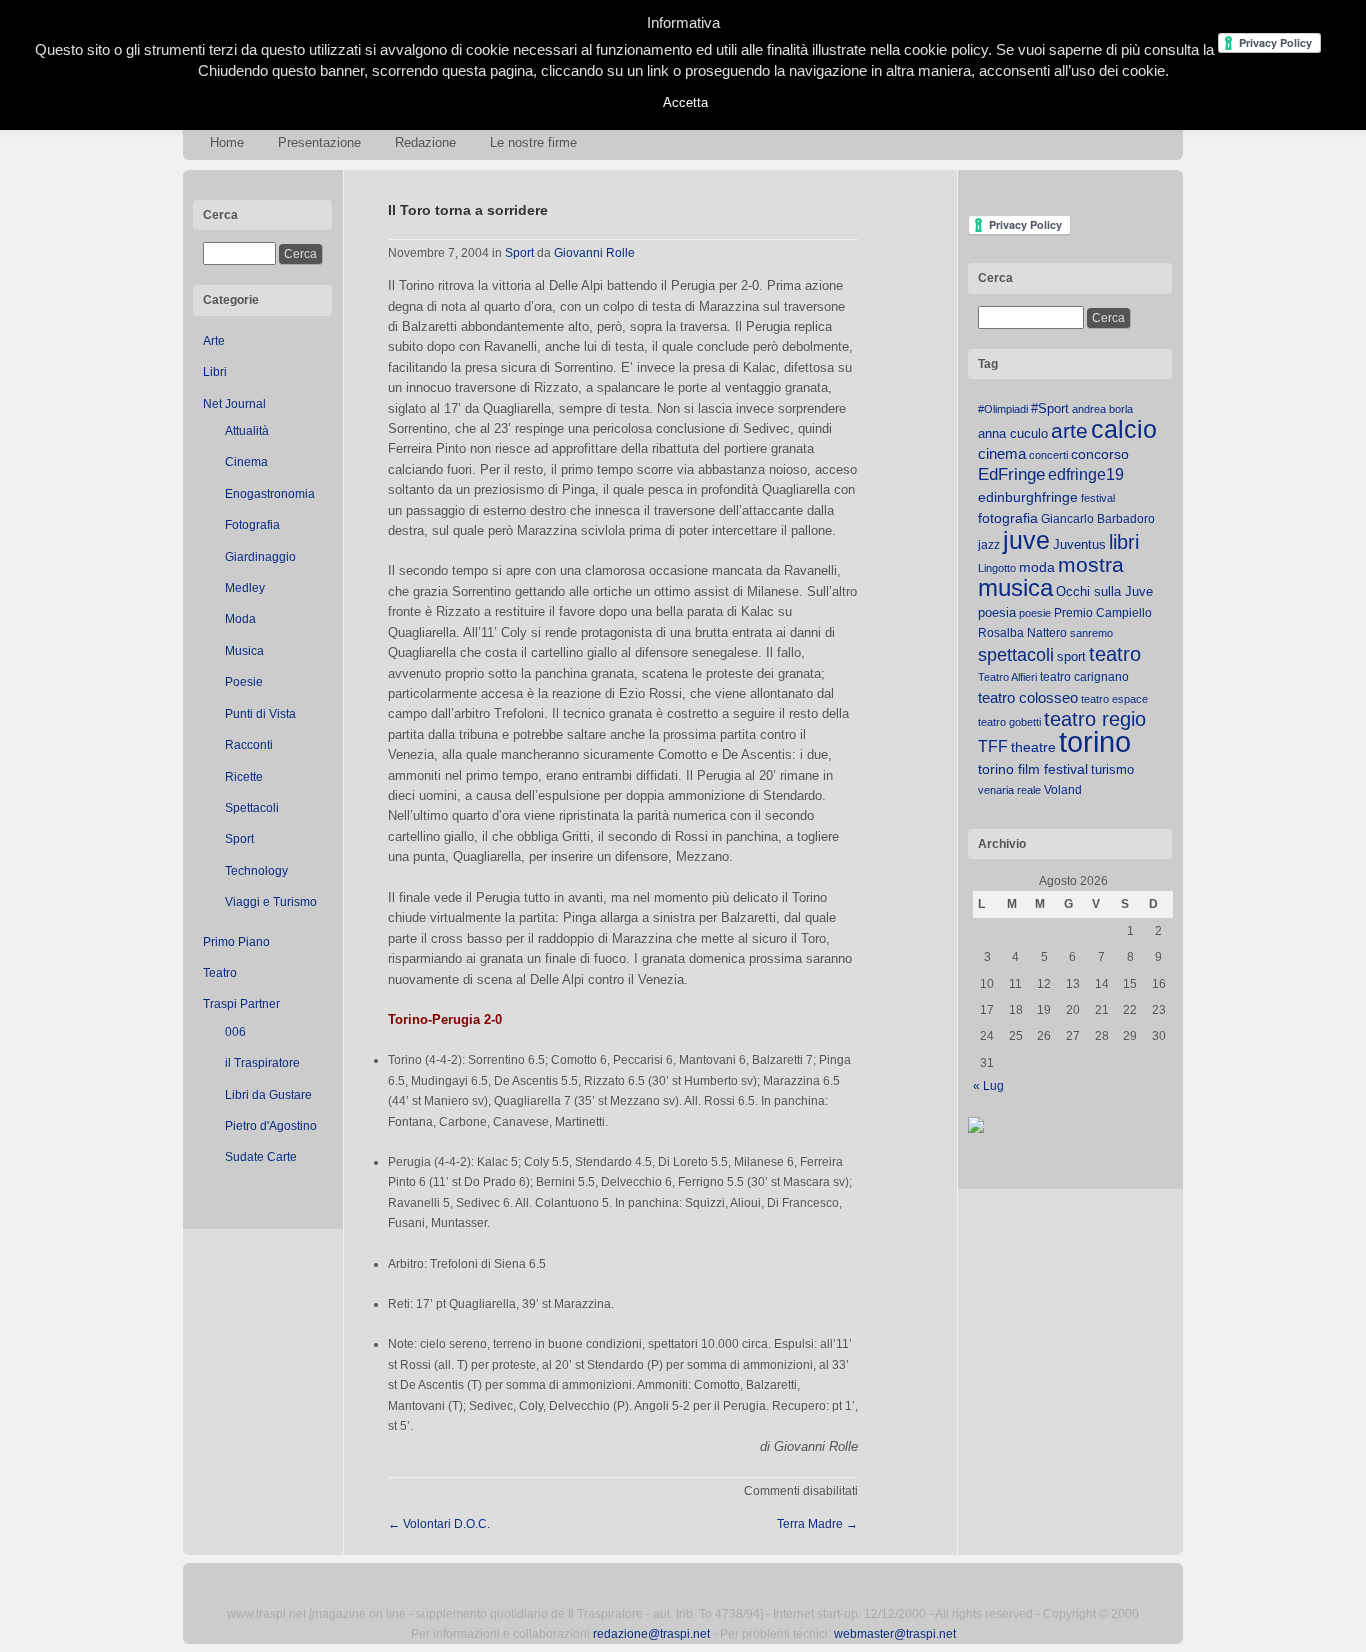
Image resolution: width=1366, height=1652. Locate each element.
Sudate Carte (261, 1157)
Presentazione (319, 142)
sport (1071, 656)
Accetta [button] (685, 102)
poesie (1035, 613)
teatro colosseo (1028, 697)
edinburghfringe (1028, 497)
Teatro (220, 973)
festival (1098, 498)
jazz (989, 545)
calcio (1124, 429)
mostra (1091, 564)
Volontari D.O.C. (439, 1524)
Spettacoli (252, 808)
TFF (993, 746)
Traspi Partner (241, 1004)
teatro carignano (1084, 677)
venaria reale (1009, 790)
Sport (239, 839)
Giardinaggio (260, 557)
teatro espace (1114, 699)
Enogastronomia (270, 494)
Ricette (244, 777)
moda (1037, 567)
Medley (245, 588)
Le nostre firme (533, 142)
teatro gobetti (1009, 722)
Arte (214, 341)
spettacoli (1016, 655)
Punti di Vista (260, 714)
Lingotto (997, 568)
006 (235, 1032)
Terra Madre (817, 1524)
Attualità (247, 431)
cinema (1002, 453)
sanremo (1091, 633)
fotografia (1008, 518)
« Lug (988, 1086)
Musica (244, 651)
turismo (1112, 769)
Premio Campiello (1103, 613)
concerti (1048, 455)
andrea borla (1102, 409)
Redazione (425, 142)
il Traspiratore (262, 1063)
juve (1026, 540)
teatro (1115, 654)
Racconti (249, 745)
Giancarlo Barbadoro (1098, 519)
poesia (997, 612)
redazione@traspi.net (651, 1634)
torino (1095, 741)
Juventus (1079, 544)
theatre (1033, 747)
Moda (240, 619)
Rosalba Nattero (1022, 633)
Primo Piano (236, 942)
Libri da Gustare (268, 1095)
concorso (1100, 454)
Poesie (244, 682)
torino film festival (1033, 769)
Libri (215, 372)
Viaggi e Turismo (271, 902)
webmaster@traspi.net (895, 1634)
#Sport (1050, 408)
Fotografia (252, 525)
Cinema (246, 462)
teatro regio (1095, 719)
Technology (256, 871)
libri (1124, 542)
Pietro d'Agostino (271, 1126)
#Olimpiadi (1003, 409)
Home (227, 142)
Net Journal (234, 404)
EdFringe (1011, 474)
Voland (1063, 790)
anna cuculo (1013, 433)
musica (1015, 588)
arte (1069, 431)
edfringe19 (1086, 474)
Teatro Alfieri (1007, 677)
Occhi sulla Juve (1104, 591)
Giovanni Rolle (594, 253)
